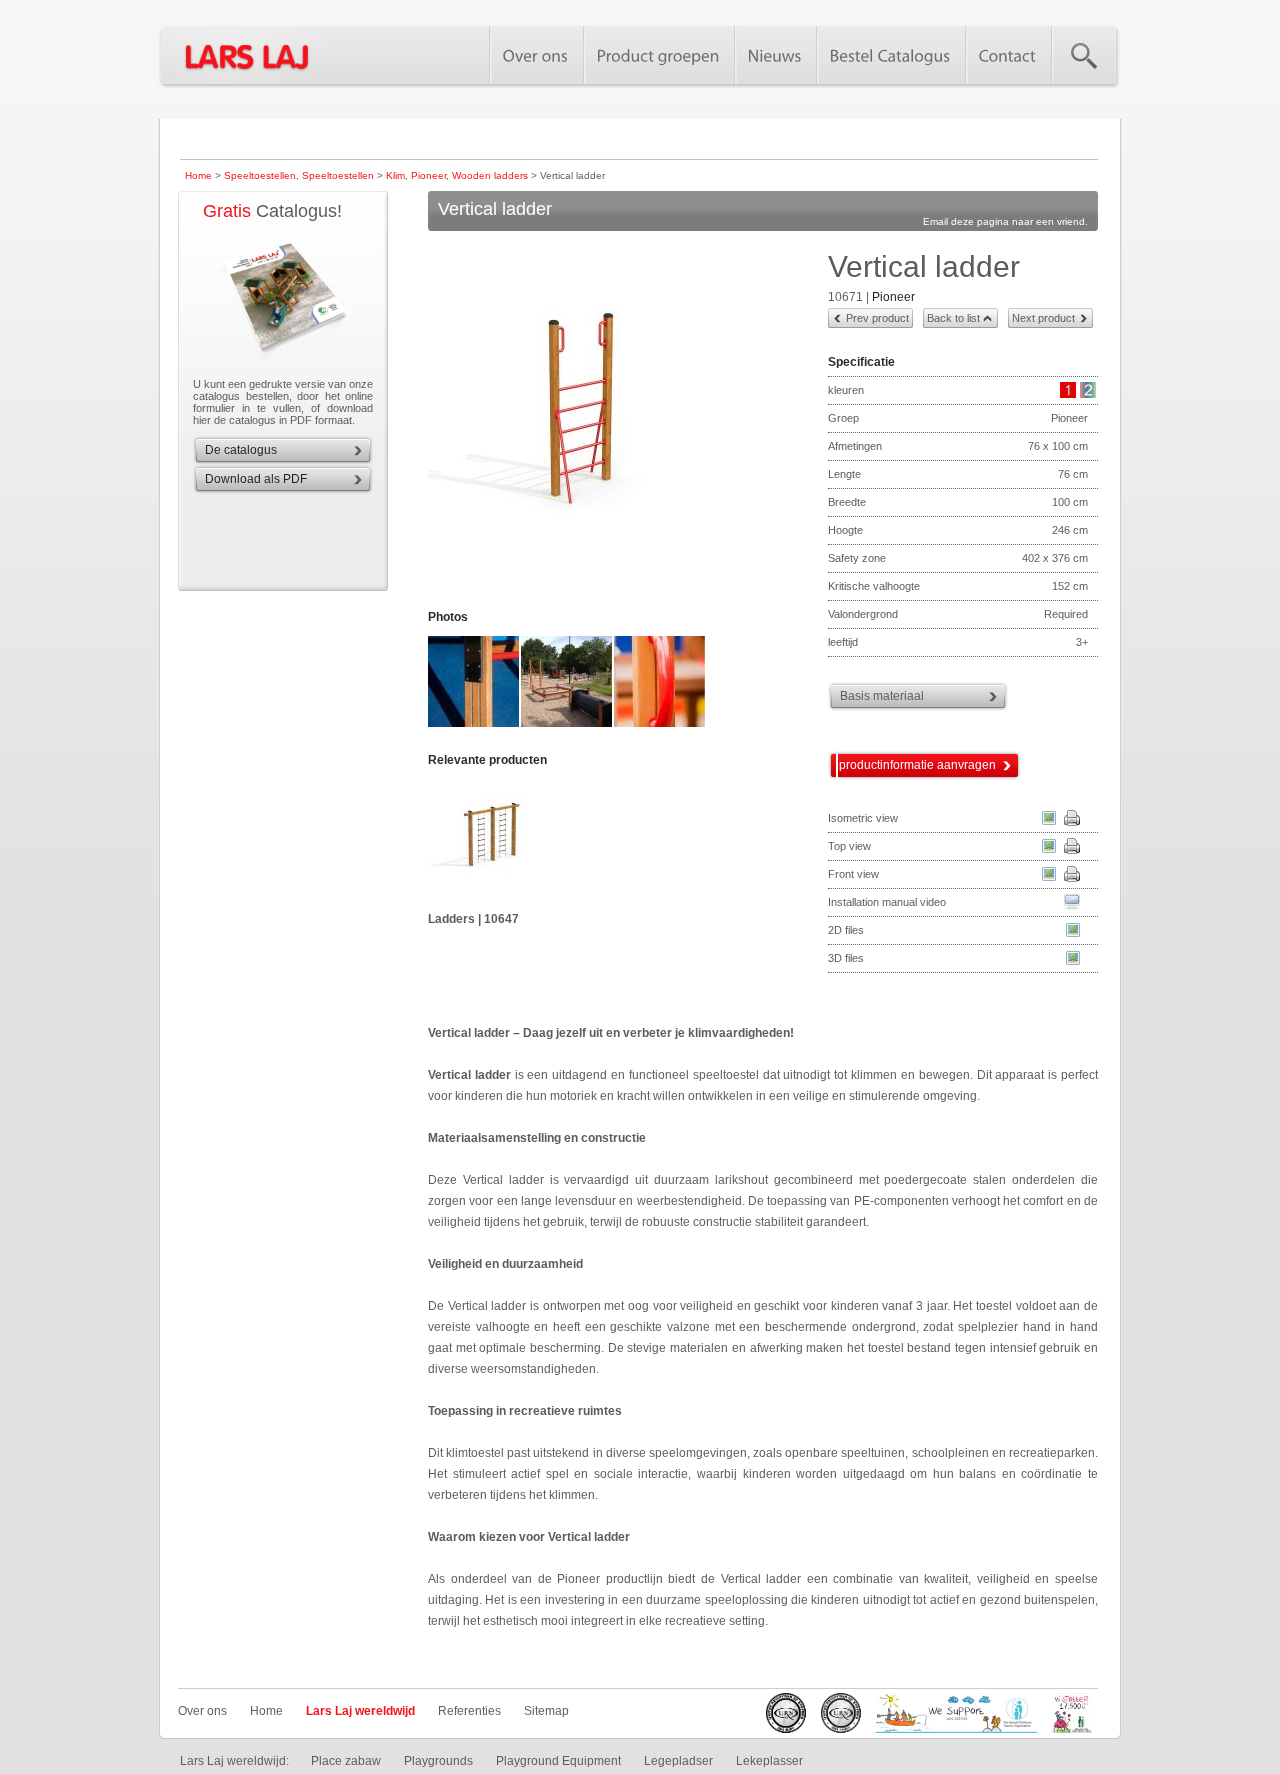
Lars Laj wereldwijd (360, 1711)
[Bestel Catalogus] (890, 55)
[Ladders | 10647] (525, 844)
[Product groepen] (658, 55)
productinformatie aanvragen (917, 765)
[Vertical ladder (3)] (567, 725)
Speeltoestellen (260, 175)
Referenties (469, 1711)
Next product (1043, 318)
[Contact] (1008, 55)
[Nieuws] (775, 55)
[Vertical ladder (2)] (474, 725)
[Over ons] (536, 55)
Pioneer (428, 175)
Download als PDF (256, 479)
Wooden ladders (490, 175)
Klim (395, 175)
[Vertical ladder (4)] (660, 725)
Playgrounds (438, 1761)
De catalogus (241, 450)
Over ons (202, 1711)
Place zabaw (346, 1761)
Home (198, 175)
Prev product (877, 318)
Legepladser (678, 1761)
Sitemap (546, 1711)
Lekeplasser (769, 1761)
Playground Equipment (558, 1761)
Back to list (953, 318)
